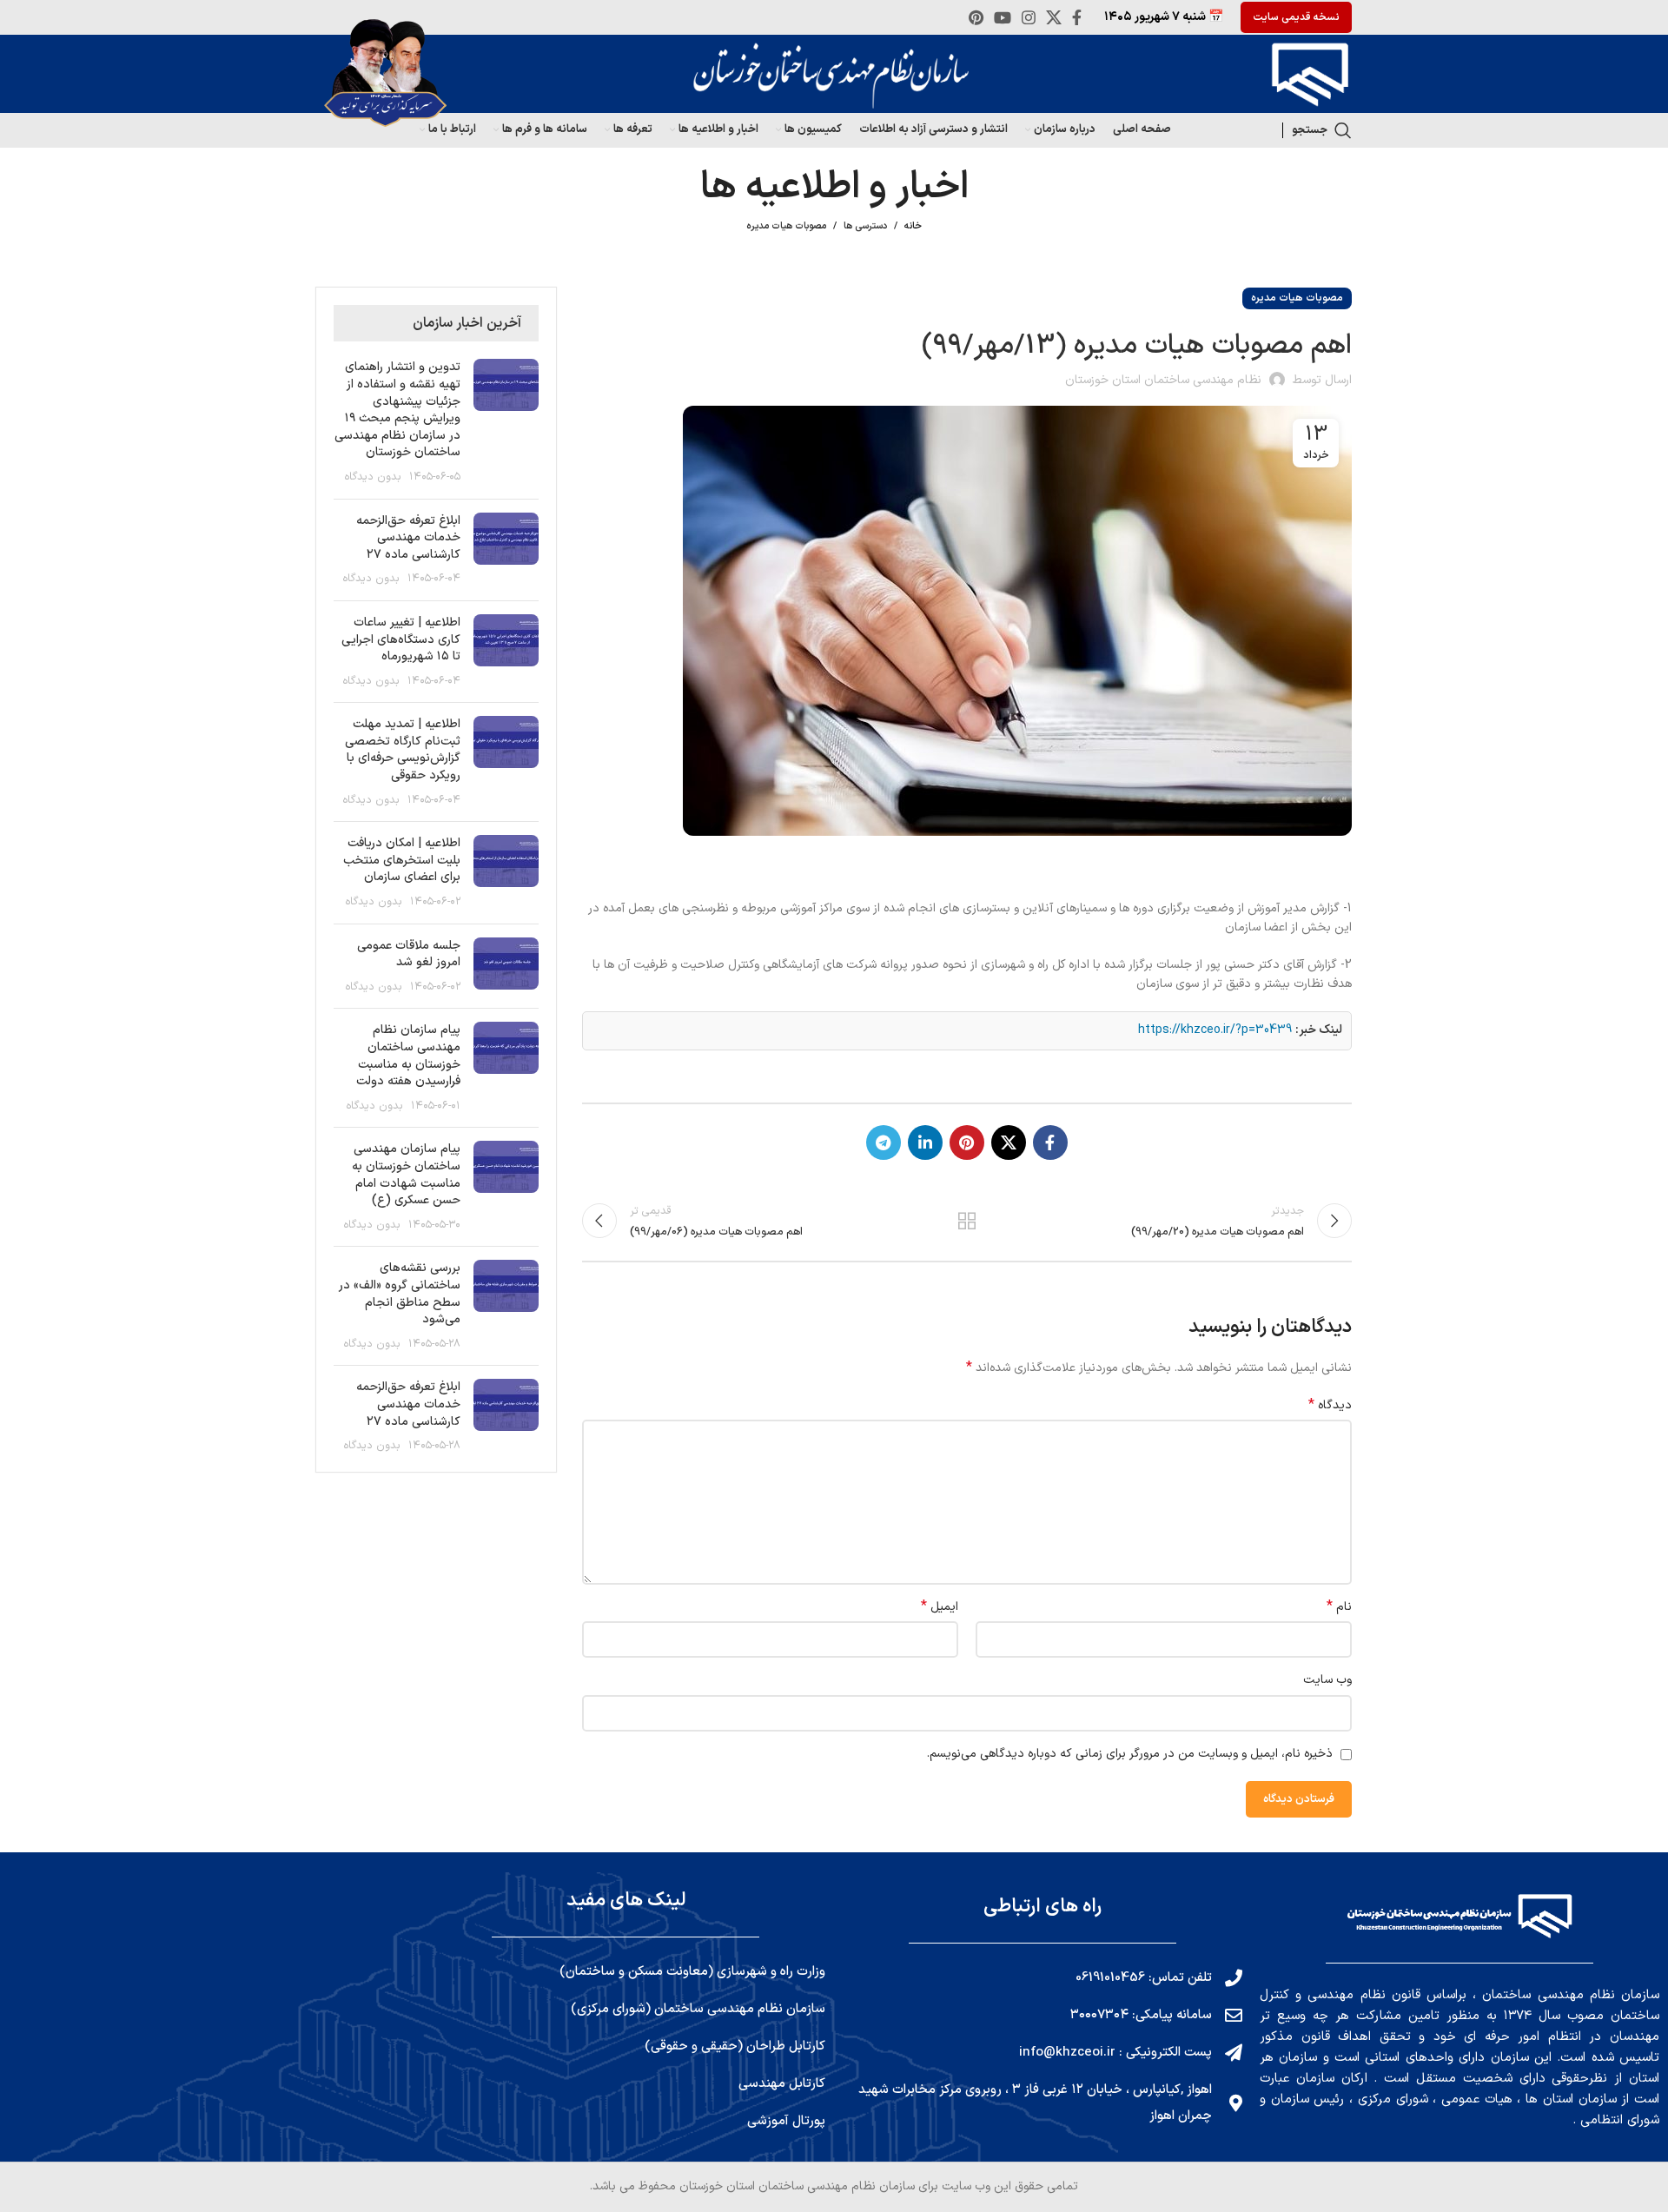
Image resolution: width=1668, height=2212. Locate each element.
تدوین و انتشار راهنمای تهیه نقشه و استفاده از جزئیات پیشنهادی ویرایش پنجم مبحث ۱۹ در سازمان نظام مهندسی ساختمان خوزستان (397, 410)
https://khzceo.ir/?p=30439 (1215, 1030)
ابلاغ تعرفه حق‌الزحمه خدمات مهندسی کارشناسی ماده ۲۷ (408, 538)
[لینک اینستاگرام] (1029, 17)
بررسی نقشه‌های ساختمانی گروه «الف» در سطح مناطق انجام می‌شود (400, 1294)
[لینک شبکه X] (1054, 17)
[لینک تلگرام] (884, 1142)
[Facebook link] (1077, 17)
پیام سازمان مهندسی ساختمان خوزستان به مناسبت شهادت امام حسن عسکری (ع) (406, 1175)
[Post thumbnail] (506, 422)
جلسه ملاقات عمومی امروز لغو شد (409, 954)
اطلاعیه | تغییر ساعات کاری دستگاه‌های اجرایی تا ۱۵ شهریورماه (401, 639)
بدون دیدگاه (373, 477)
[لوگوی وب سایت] (1306, 73)
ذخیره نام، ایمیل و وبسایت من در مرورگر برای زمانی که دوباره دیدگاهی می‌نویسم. (1130, 1754)
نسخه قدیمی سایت (1296, 17)
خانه (913, 227)
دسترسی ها (865, 226)
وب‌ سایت (1327, 1680)
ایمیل (940, 1607)
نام (1339, 1607)
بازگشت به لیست (967, 1221)
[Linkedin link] (925, 1142)
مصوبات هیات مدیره (786, 226)
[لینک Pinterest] (976, 17)
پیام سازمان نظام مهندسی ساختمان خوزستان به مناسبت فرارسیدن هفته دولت (408, 1056)
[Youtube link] (1003, 17)
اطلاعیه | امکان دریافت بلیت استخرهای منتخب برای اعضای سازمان (402, 860)
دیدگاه (1330, 1406)
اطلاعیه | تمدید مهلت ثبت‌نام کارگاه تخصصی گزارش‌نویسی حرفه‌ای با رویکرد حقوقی (403, 750)
